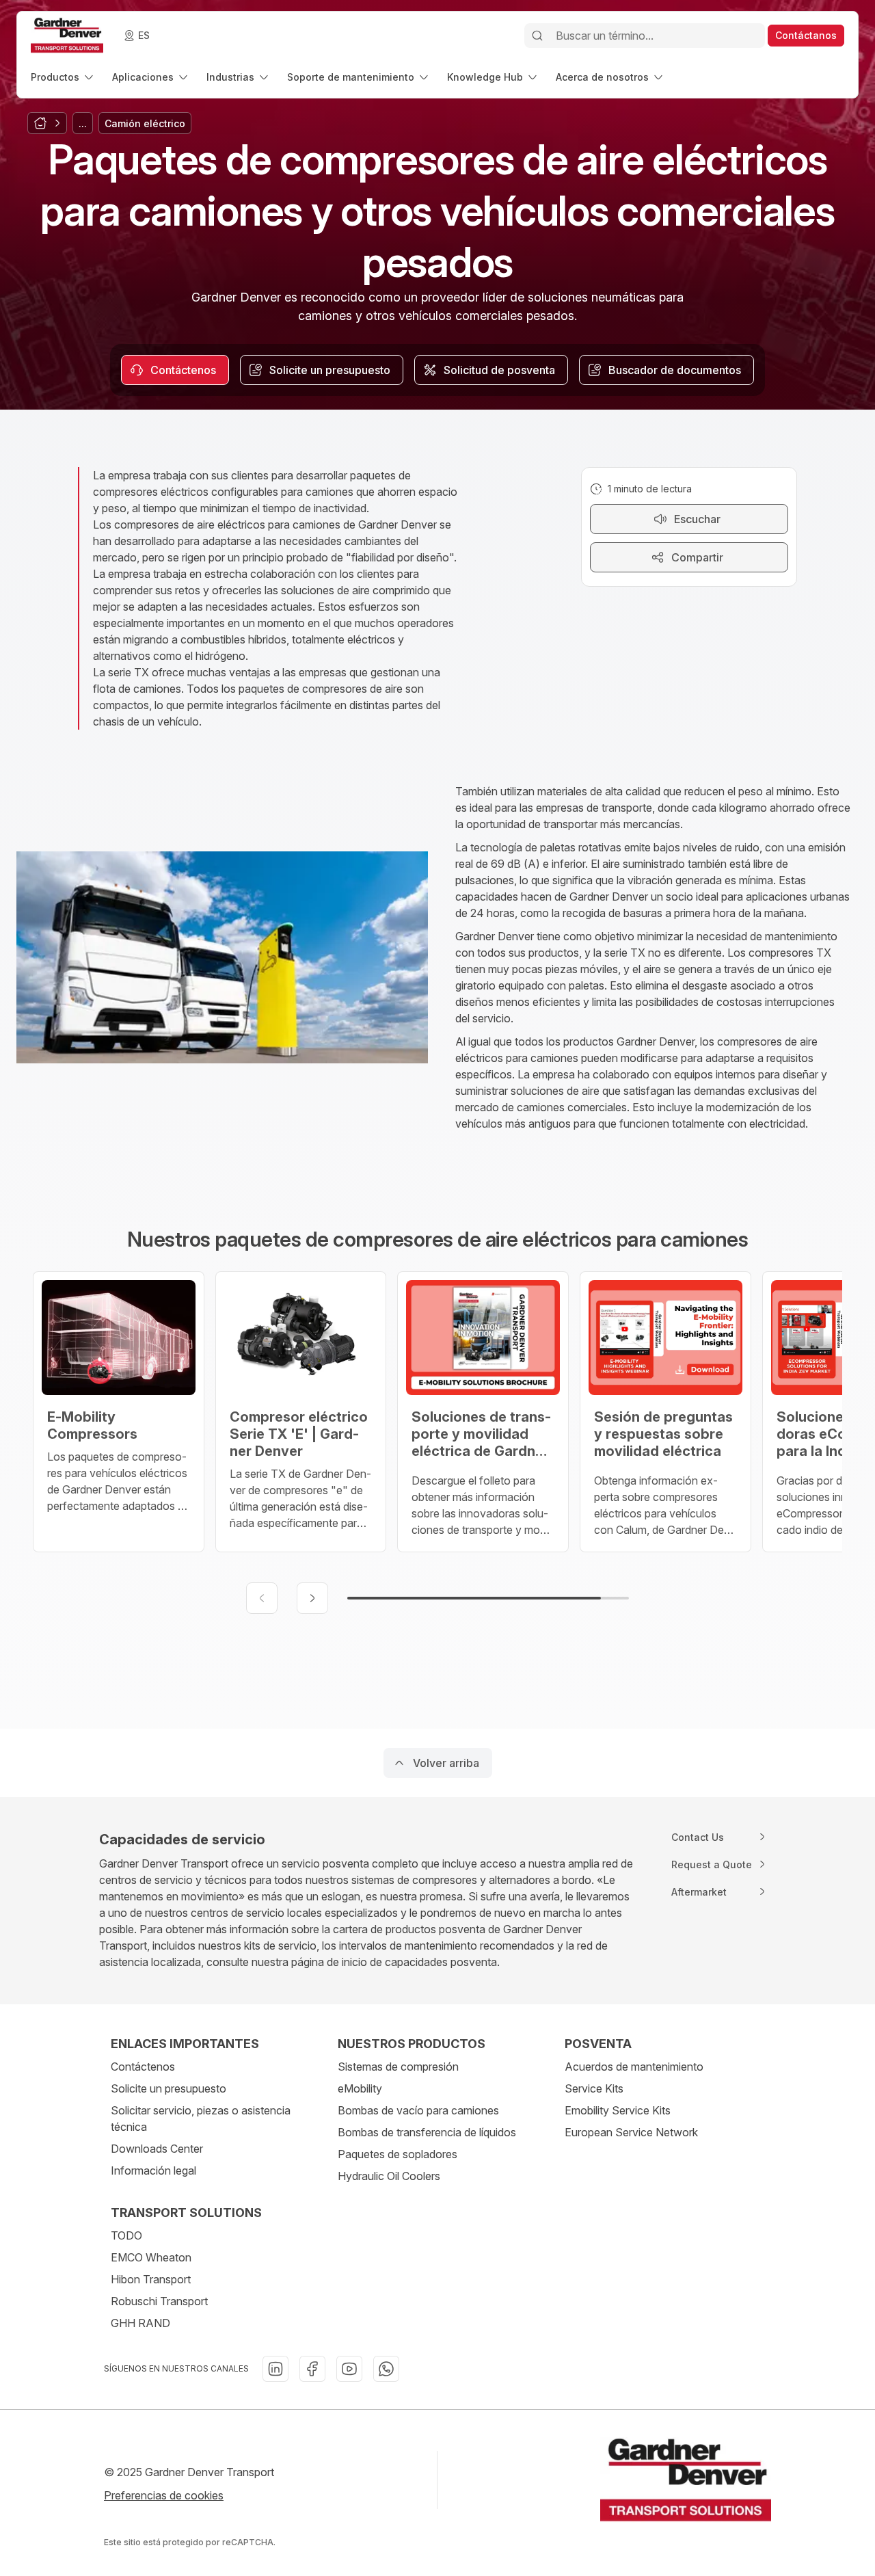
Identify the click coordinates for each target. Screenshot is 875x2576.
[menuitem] (63, 77)
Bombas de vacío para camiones (418, 2110)
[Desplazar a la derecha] (312, 1598)
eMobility (360, 2088)
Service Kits (594, 2088)
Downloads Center (157, 2149)
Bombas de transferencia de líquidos (427, 2132)
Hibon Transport (151, 2279)
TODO (126, 2235)
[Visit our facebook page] (312, 2369)
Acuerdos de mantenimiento (634, 2067)
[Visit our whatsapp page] (386, 2369)
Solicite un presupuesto (169, 2088)
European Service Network (631, 2132)
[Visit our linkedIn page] (275, 2369)
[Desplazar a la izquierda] (262, 1598)
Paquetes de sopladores (398, 2154)
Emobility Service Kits (618, 2110)
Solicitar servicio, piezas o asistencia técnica (201, 2119)
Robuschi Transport (159, 2301)
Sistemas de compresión (398, 2067)
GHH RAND (140, 2323)
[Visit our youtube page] (349, 2369)
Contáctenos (143, 2067)
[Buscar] (537, 36)
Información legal (153, 2170)
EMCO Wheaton (151, 2257)
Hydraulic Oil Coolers (389, 2176)
